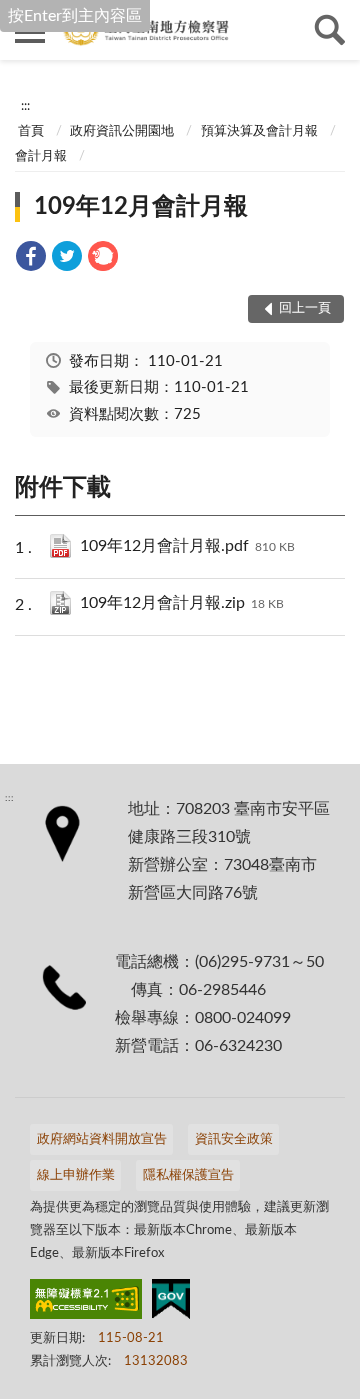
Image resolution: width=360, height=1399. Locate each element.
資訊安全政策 (234, 1139)
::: (25, 106)
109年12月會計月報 (141, 207)
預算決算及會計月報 (259, 131)
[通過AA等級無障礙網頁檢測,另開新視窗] (86, 1303)
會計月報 (41, 156)
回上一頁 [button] (305, 308)
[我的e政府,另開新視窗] (171, 1303)
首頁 (31, 131)
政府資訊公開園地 (122, 131)
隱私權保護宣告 (188, 1175)
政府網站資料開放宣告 (102, 1139)
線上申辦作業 (76, 1175)
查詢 (330, 30)
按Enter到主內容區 (75, 16)
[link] (31, 259)
